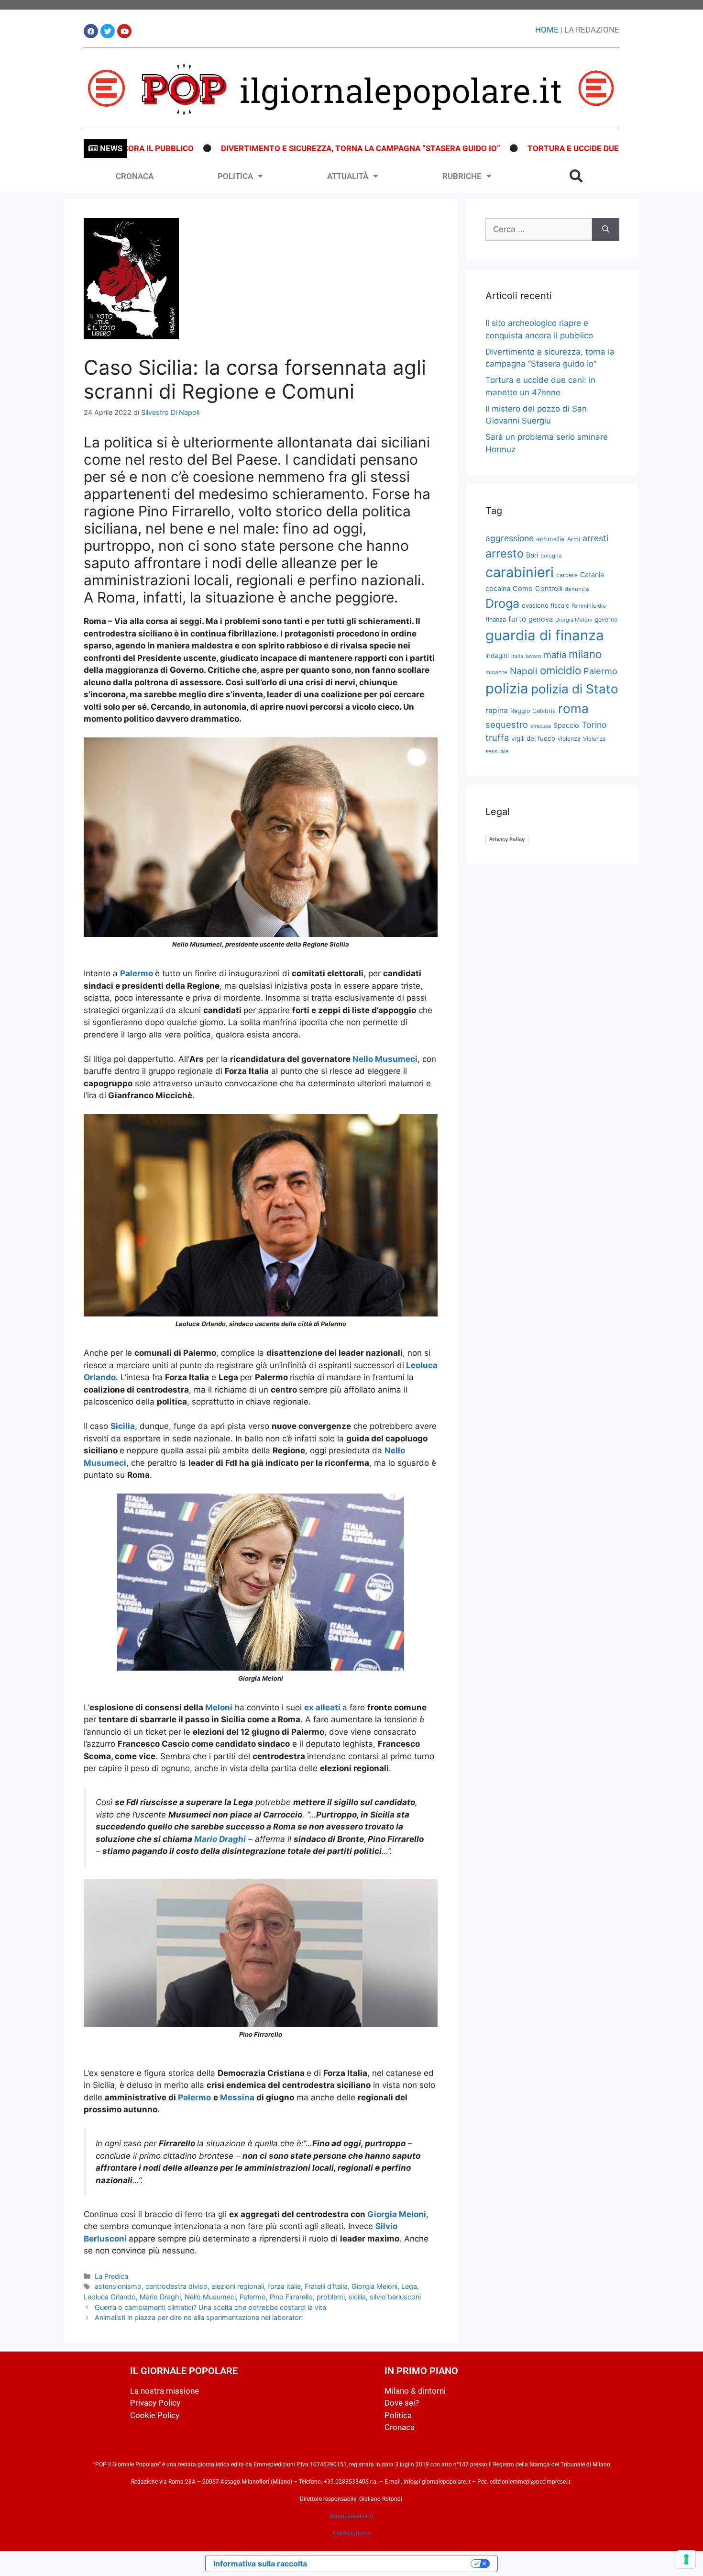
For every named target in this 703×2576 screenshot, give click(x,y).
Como (523, 589)
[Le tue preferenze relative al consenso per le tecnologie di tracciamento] (686, 2559)
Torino (594, 725)
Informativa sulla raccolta (260, 2564)
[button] (576, 176)
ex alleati (322, 1707)
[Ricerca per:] (539, 230)
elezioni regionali (238, 2286)
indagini (497, 656)
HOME (547, 30)
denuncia (577, 589)
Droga (502, 603)
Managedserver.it (351, 2516)
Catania (592, 574)
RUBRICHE (462, 176)
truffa (497, 737)
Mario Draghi (220, 1839)
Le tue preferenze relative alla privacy (394, 2564)
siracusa (541, 726)
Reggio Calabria (533, 711)
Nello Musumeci (385, 1059)
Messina (238, 2097)
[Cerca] (606, 230)
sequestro (507, 725)
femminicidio (589, 606)
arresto (505, 553)
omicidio (560, 670)
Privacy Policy (507, 839)
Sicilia (123, 1426)
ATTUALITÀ (348, 176)
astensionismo (118, 2286)
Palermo (137, 973)
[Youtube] (124, 31)
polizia (507, 688)
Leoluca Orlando (110, 2297)
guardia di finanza (545, 635)
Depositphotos (352, 2533)
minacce (496, 672)
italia (517, 656)
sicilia (357, 2297)
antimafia (550, 539)
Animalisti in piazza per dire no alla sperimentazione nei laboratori (199, 2317)
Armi (574, 539)
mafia (555, 655)
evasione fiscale (546, 605)
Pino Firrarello (291, 2297)
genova (541, 619)
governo (606, 619)
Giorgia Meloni (397, 2214)
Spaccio (566, 725)
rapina (497, 710)
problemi (331, 2297)
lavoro (533, 656)
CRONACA (135, 176)
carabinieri (520, 572)
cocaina (498, 588)
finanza (496, 619)
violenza (569, 739)
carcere (567, 575)
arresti (595, 538)
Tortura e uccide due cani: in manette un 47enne (574, 148)
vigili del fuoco (533, 738)
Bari (532, 555)
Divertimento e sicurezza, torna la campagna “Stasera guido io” (302, 148)
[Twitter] (108, 31)
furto (517, 619)
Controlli (549, 589)
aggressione (510, 538)
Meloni (219, 1707)
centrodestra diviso (176, 2286)
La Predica (111, 2276)
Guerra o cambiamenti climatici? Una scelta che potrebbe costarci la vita (210, 2307)
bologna (551, 556)
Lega (409, 2286)
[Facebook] (91, 31)
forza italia (284, 2286)
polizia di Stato (575, 689)
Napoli (524, 671)
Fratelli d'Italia (326, 2286)
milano (585, 654)
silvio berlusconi (395, 2297)
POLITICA (235, 176)
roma (573, 708)
